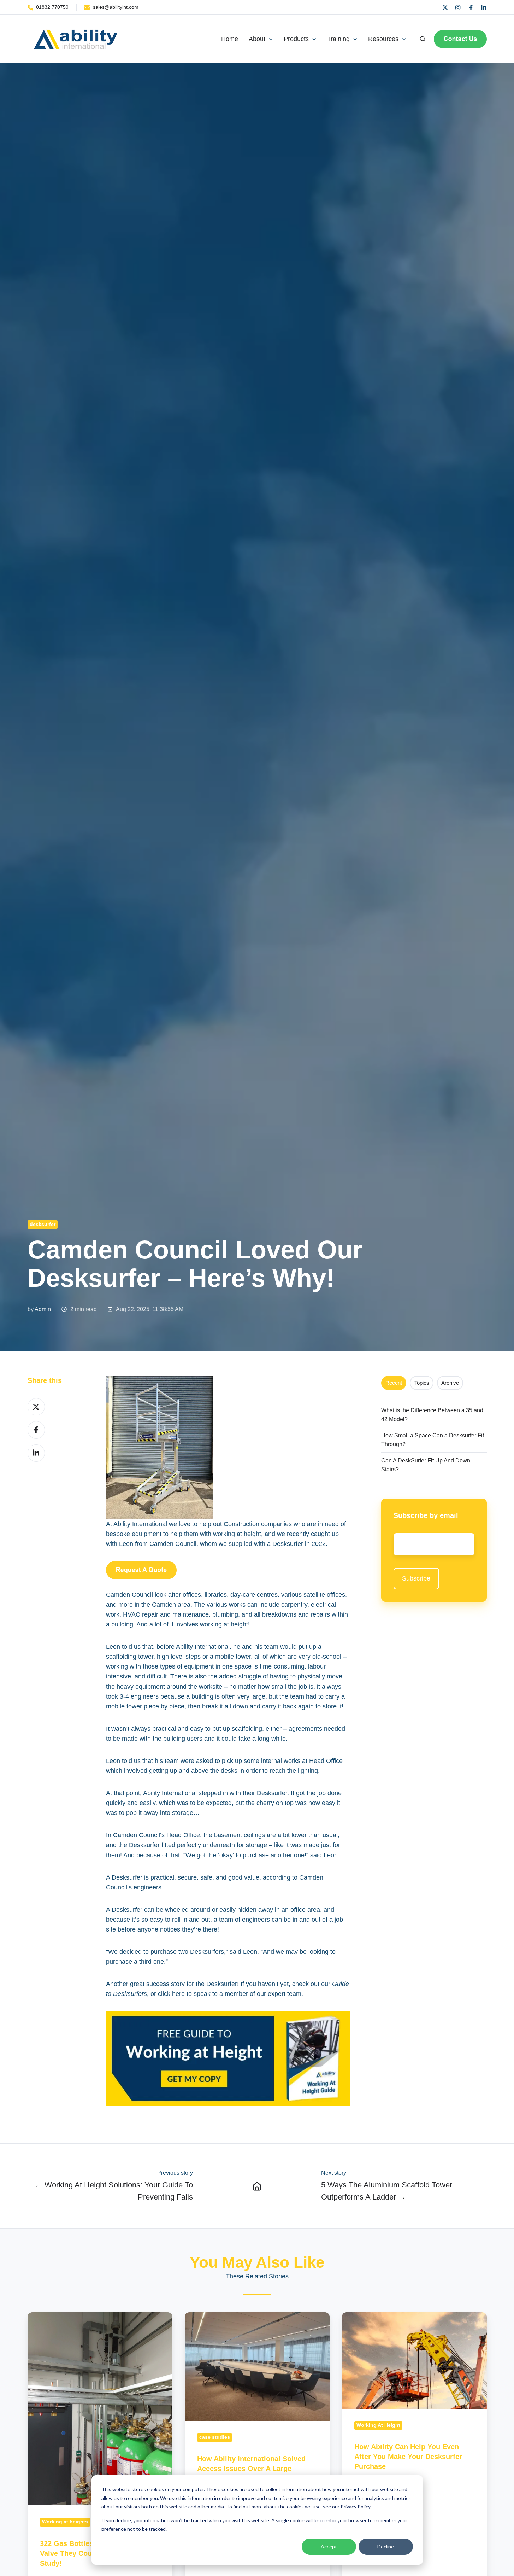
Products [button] (296, 39)
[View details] (445, 7)
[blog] (257, 2186)
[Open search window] (423, 39)
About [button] (257, 39)
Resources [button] (383, 39)
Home (230, 39)
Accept (329, 2546)
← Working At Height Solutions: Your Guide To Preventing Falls (114, 2191)
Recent (394, 1383)
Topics (422, 1383)
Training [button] (338, 39)
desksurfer (43, 1224)
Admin (43, 1309)
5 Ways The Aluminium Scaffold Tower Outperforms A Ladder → (387, 2191)
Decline (386, 2546)
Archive (450, 1383)
